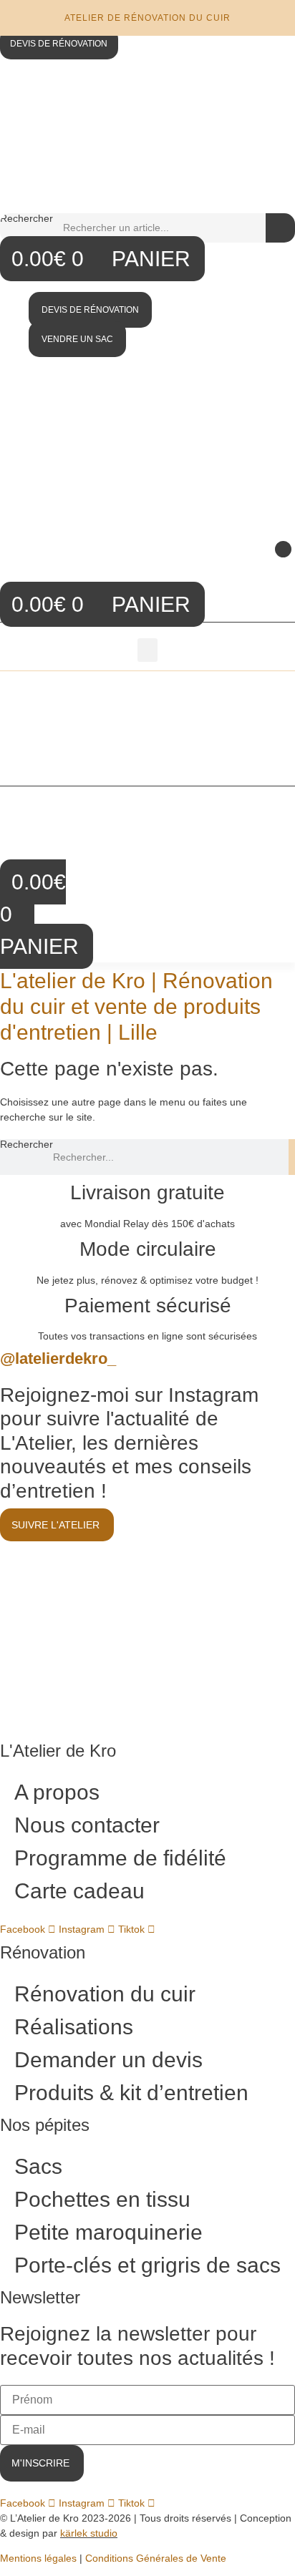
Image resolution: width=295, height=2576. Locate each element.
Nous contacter (87, 1825)
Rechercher (26, 219)
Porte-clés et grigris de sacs (147, 2265)
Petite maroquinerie (108, 2232)
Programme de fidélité (120, 1858)
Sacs (38, 2166)
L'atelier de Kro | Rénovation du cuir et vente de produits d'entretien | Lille (136, 1006)
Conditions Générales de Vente (156, 2558)
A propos (57, 1792)
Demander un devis (108, 2060)
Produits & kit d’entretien (131, 2093)
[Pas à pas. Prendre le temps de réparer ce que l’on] (70, 1581)
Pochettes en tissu (102, 2199)
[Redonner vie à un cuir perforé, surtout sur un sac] (70, 1673)
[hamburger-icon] (279, 693)
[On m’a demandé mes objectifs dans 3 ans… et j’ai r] (225, 1581)
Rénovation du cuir (105, 1994)
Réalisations (74, 2027)
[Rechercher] (280, 228)
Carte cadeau (79, 1891)
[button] (283, 549)
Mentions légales (38, 2558)
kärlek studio (89, 2533)
